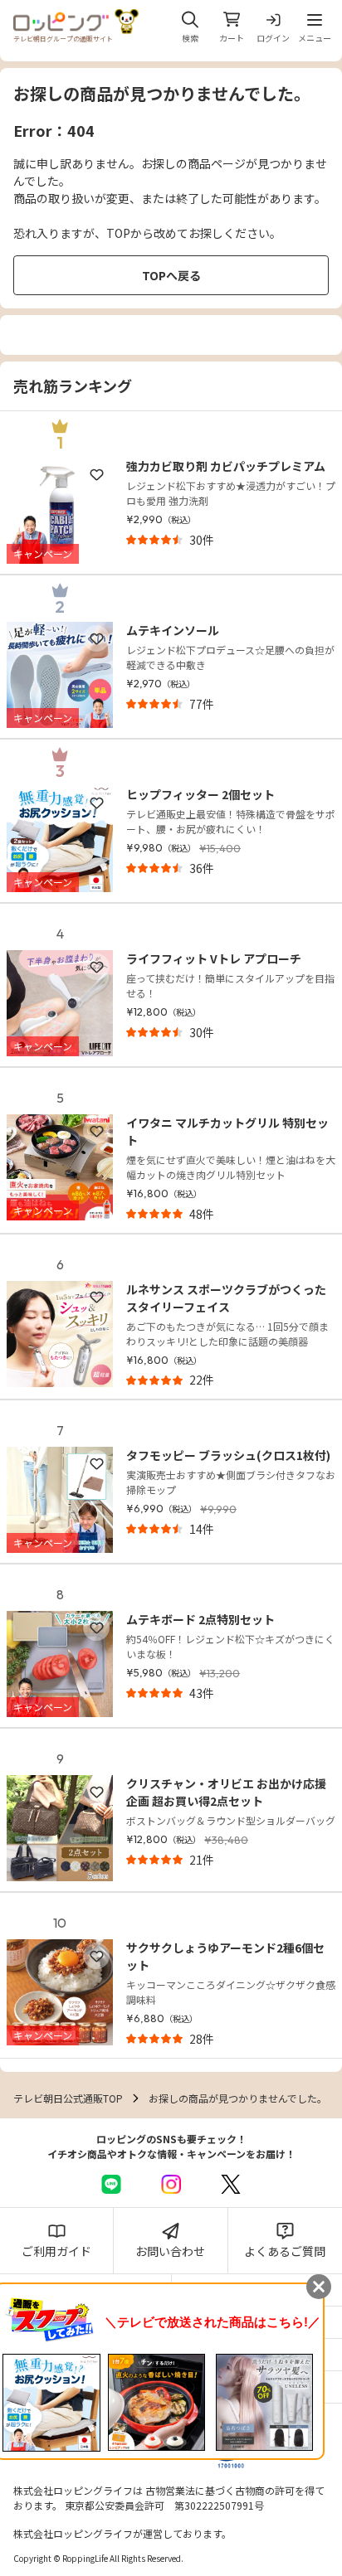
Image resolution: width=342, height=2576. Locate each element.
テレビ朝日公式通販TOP (68, 2098)
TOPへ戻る (171, 275)
